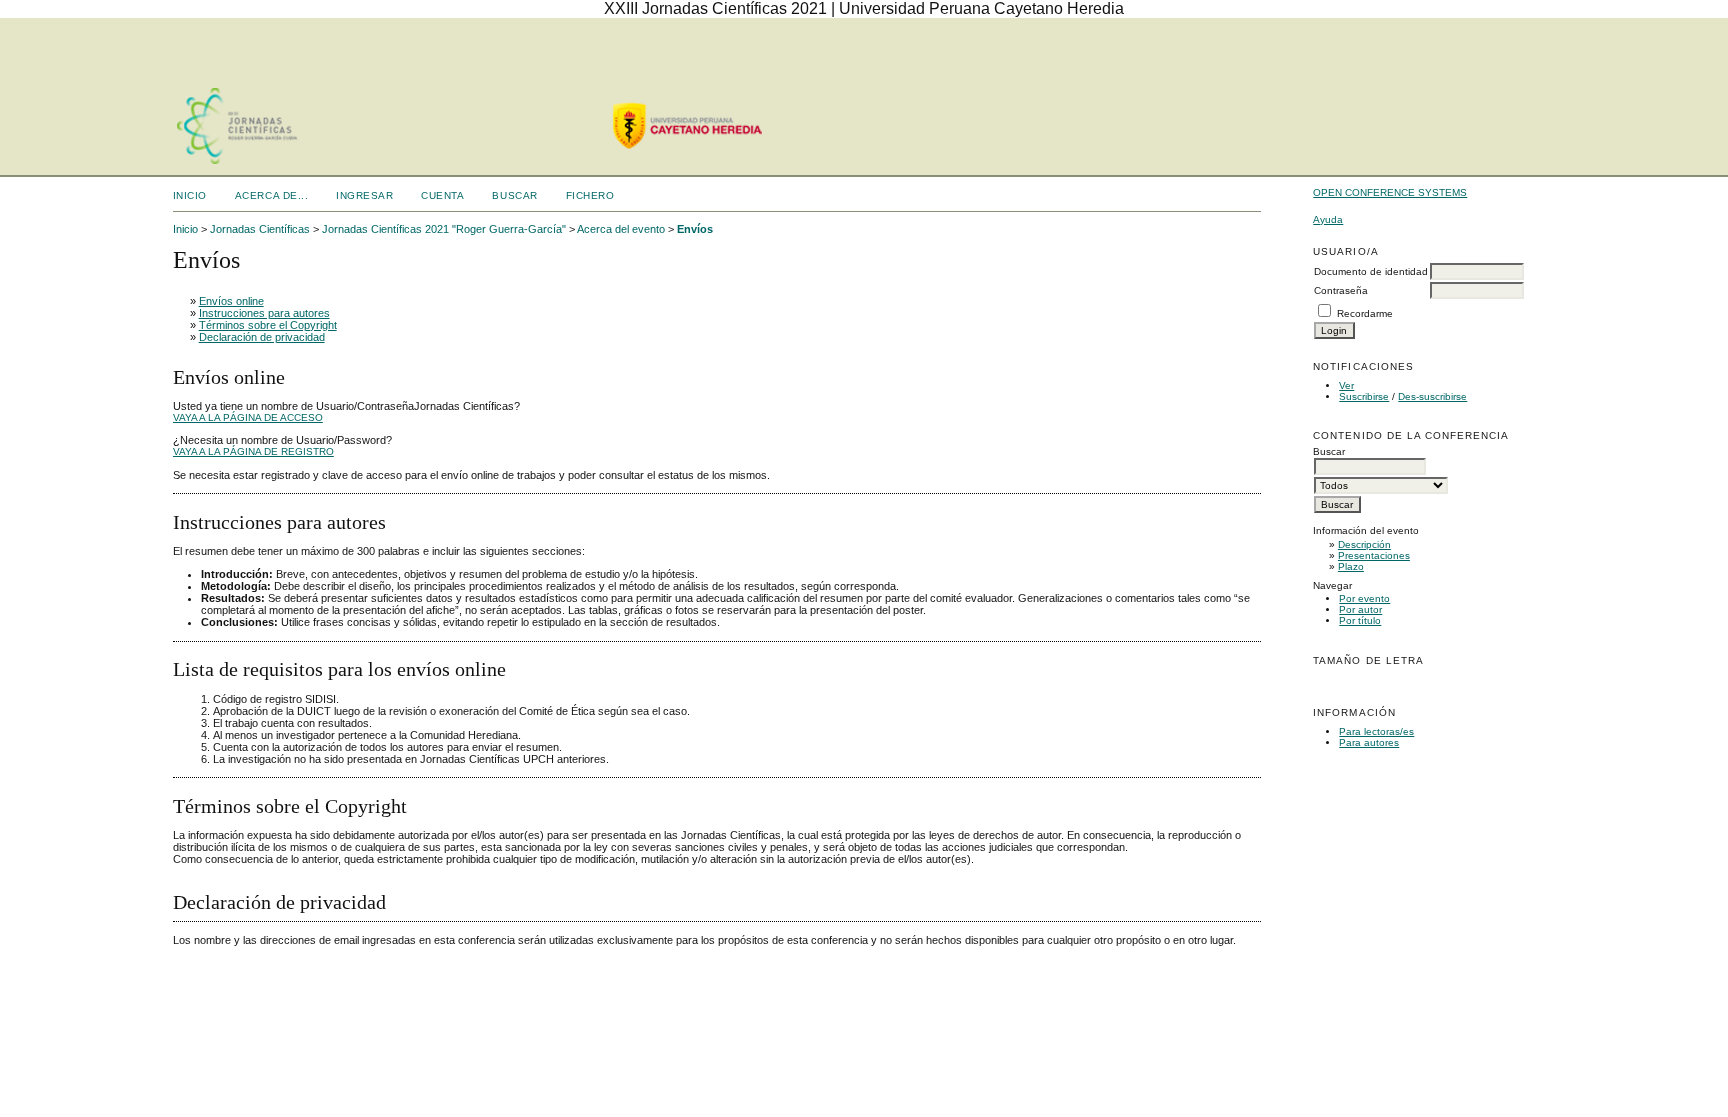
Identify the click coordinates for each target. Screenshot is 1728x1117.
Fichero (590, 195)
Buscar (514, 195)
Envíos (695, 229)
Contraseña (1341, 290)
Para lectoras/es (1376, 731)
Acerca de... (271, 195)
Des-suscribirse (1432, 396)
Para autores (1369, 742)
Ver (1346, 385)
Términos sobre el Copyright (268, 325)
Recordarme (1365, 313)
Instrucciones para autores (264, 313)
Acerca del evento (621, 229)
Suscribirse (1364, 396)
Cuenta (442, 195)
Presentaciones (1374, 555)
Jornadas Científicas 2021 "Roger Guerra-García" (444, 229)
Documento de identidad (1371, 271)
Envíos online (231, 301)
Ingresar (364, 195)
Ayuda (1328, 219)
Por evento (1364, 598)
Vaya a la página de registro (253, 451)
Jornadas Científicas (260, 229)
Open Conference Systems (1390, 192)
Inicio (190, 195)
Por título (1360, 620)
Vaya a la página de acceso (248, 417)
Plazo (1351, 566)
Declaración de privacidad (262, 337)
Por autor (1360, 609)
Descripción (1364, 544)
